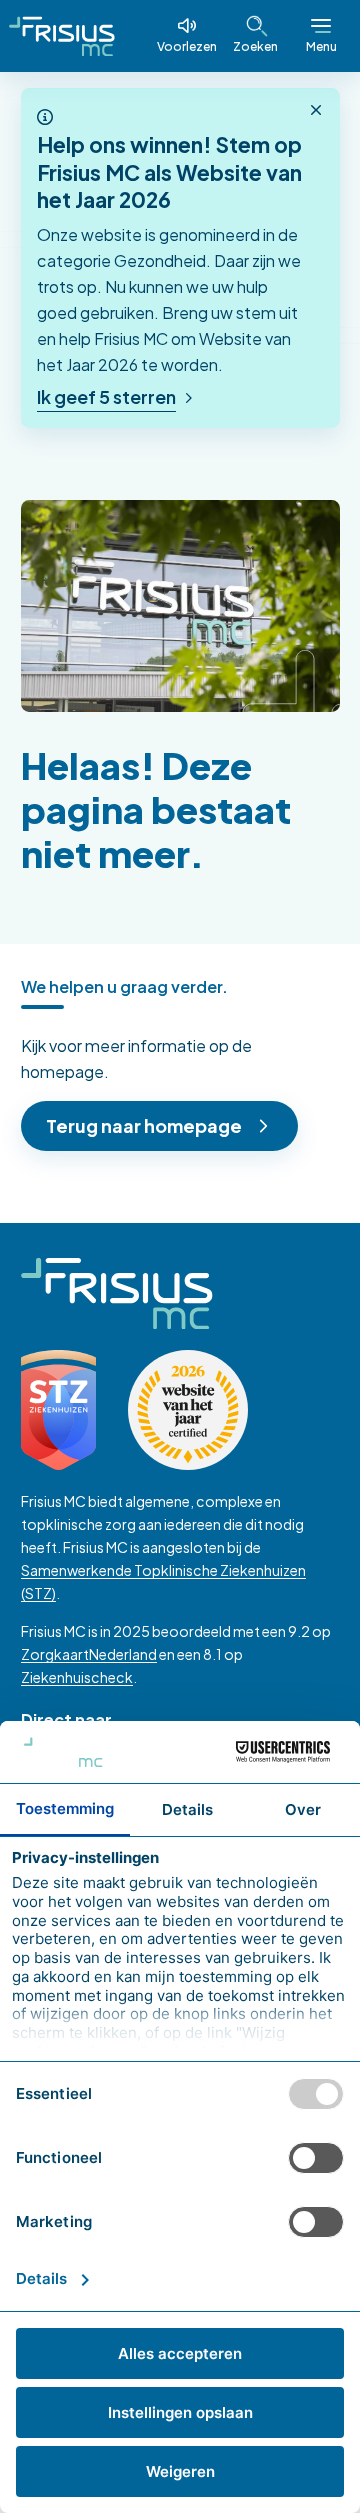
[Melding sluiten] (316, 111)
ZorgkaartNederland (89, 1654)
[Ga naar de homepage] (62, 36)
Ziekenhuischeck (77, 1677)
